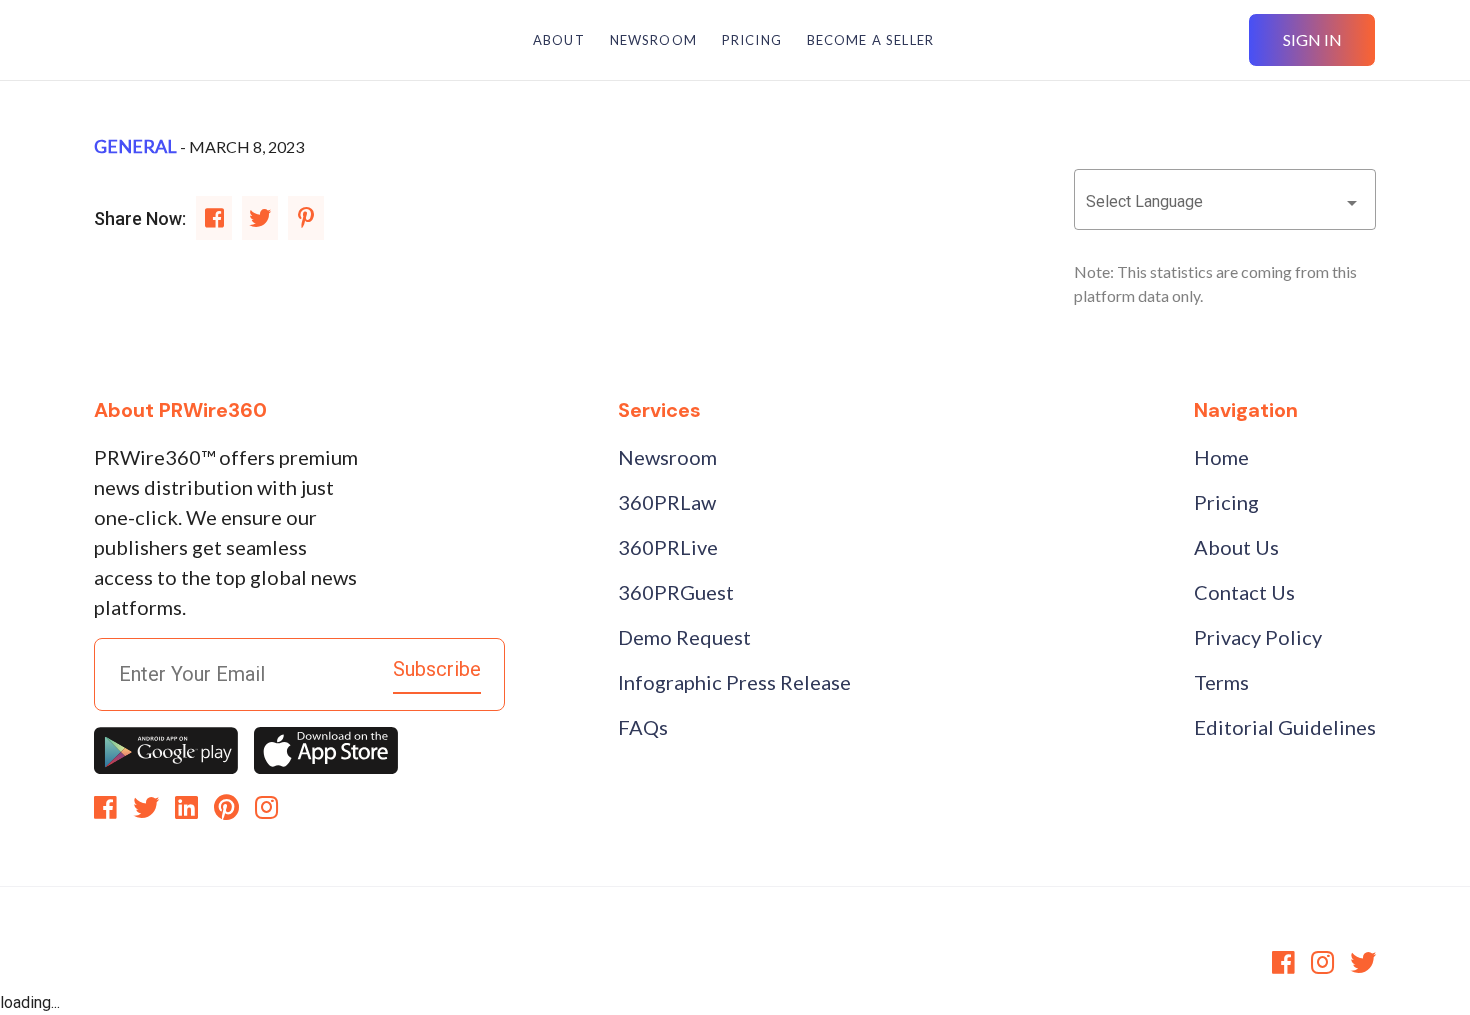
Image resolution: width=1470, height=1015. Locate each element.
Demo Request (684, 637)
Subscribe (437, 669)
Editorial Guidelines (1285, 727)
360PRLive (668, 547)
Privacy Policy (1258, 637)
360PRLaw (667, 502)
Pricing (1226, 502)
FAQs (643, 727)
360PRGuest (676, 592)
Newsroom (667, 457)
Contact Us (1244, 592)
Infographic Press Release (734, 682)
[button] (1225, 202)
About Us (1236, 547)
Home (1221, 457)
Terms (1221, 682)
